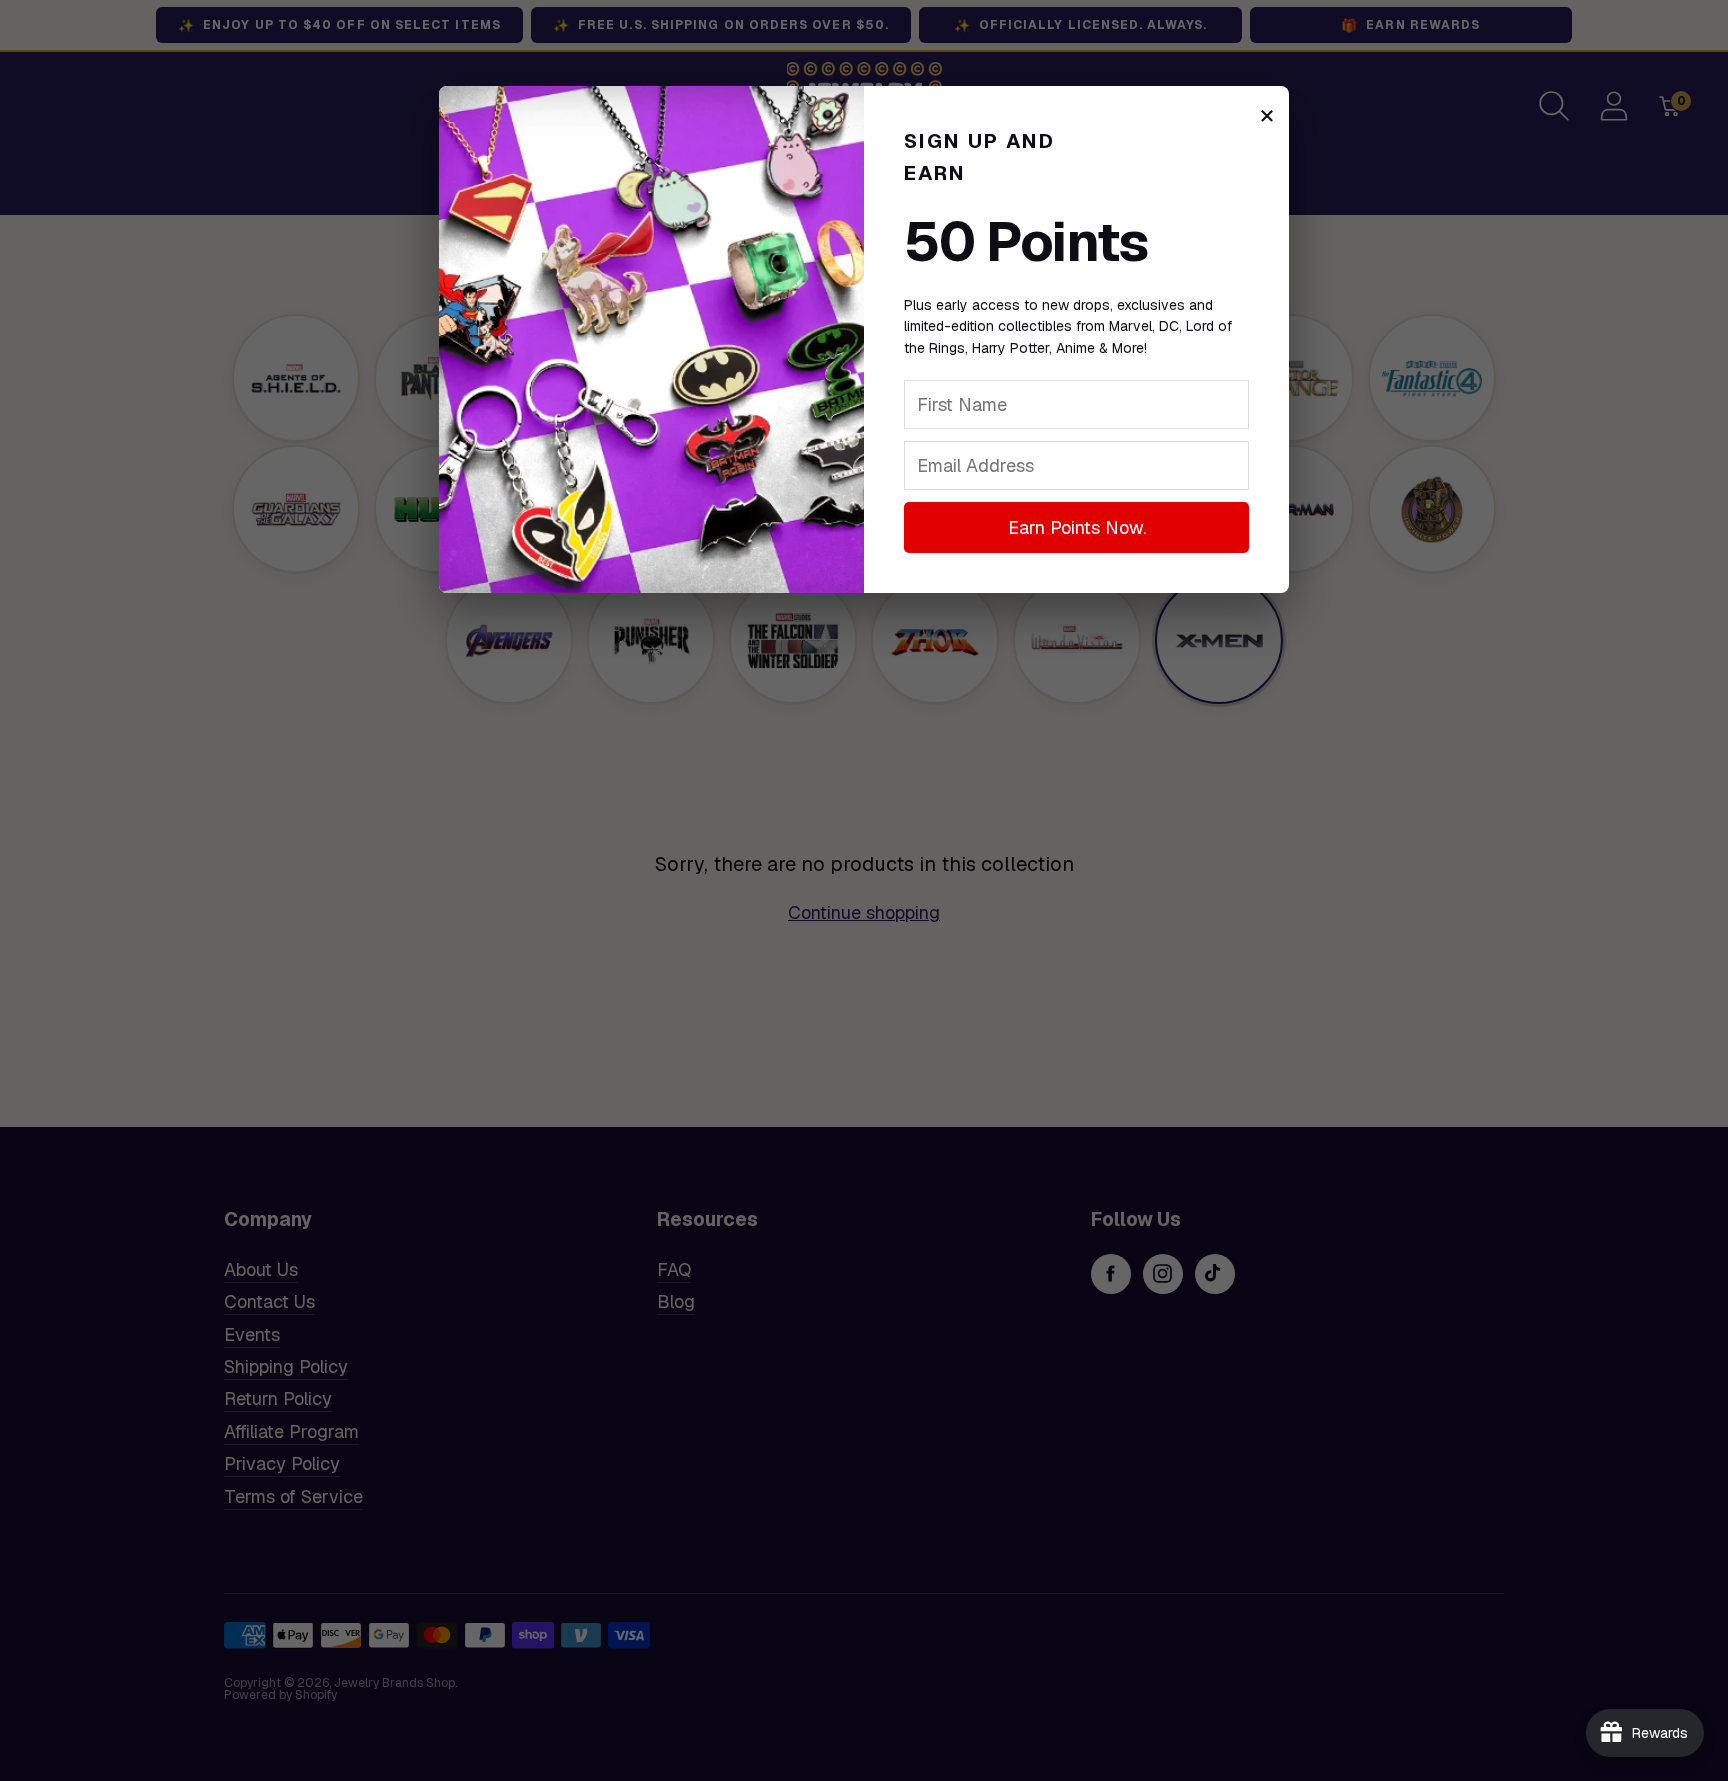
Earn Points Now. (1077, 527)
